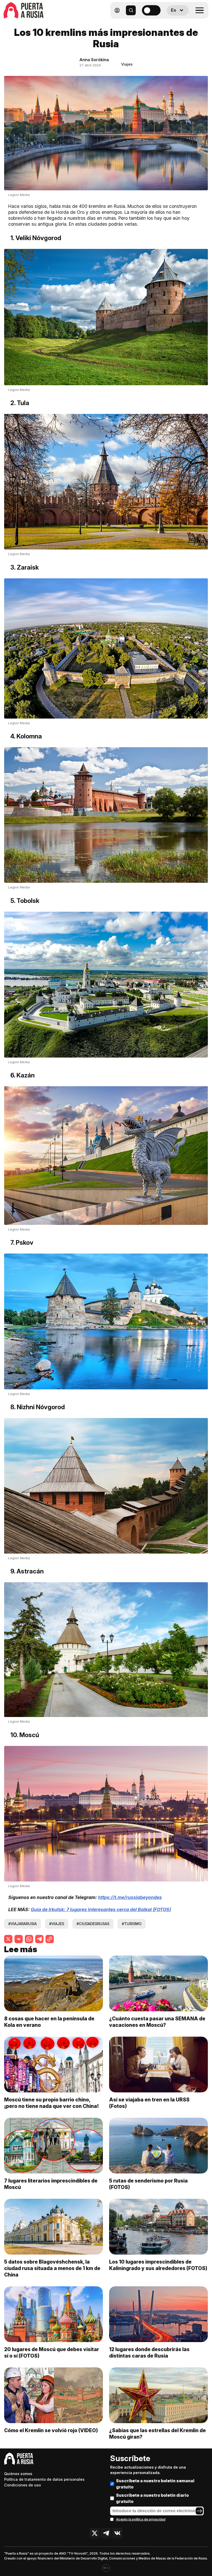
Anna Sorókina (94, 60)
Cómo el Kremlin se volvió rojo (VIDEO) (51, 2430)
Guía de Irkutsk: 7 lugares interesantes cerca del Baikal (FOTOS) (101, 1909)
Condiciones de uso (22, 2485)
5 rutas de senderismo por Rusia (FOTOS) (148, 2184)
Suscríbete (130, 2458)
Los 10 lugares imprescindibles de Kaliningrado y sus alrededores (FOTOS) (158, 2265)
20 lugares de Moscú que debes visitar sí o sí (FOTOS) (52, 2353)
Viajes (127, 64)
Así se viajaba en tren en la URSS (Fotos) (149, 2103)
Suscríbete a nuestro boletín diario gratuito (152, 2498)
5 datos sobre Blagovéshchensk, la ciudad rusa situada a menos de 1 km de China (52, 2268)
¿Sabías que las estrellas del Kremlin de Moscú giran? (157, 2434)
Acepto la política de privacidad (141, 2519)
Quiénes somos (18, 2474)
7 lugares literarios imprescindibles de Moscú (51, 2184)
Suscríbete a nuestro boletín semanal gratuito (155, 2484)
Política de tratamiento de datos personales (44, 2479)
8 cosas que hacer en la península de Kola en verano (49, 2022)
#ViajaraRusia (22, 1924)
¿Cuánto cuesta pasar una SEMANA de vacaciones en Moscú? (157, 2022)
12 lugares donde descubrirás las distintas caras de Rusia (149, 2353)
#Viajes (57, 1924)
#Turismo (132, 1924)
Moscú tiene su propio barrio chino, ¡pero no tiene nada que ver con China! (51, 2103)
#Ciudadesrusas (93, 1924)
